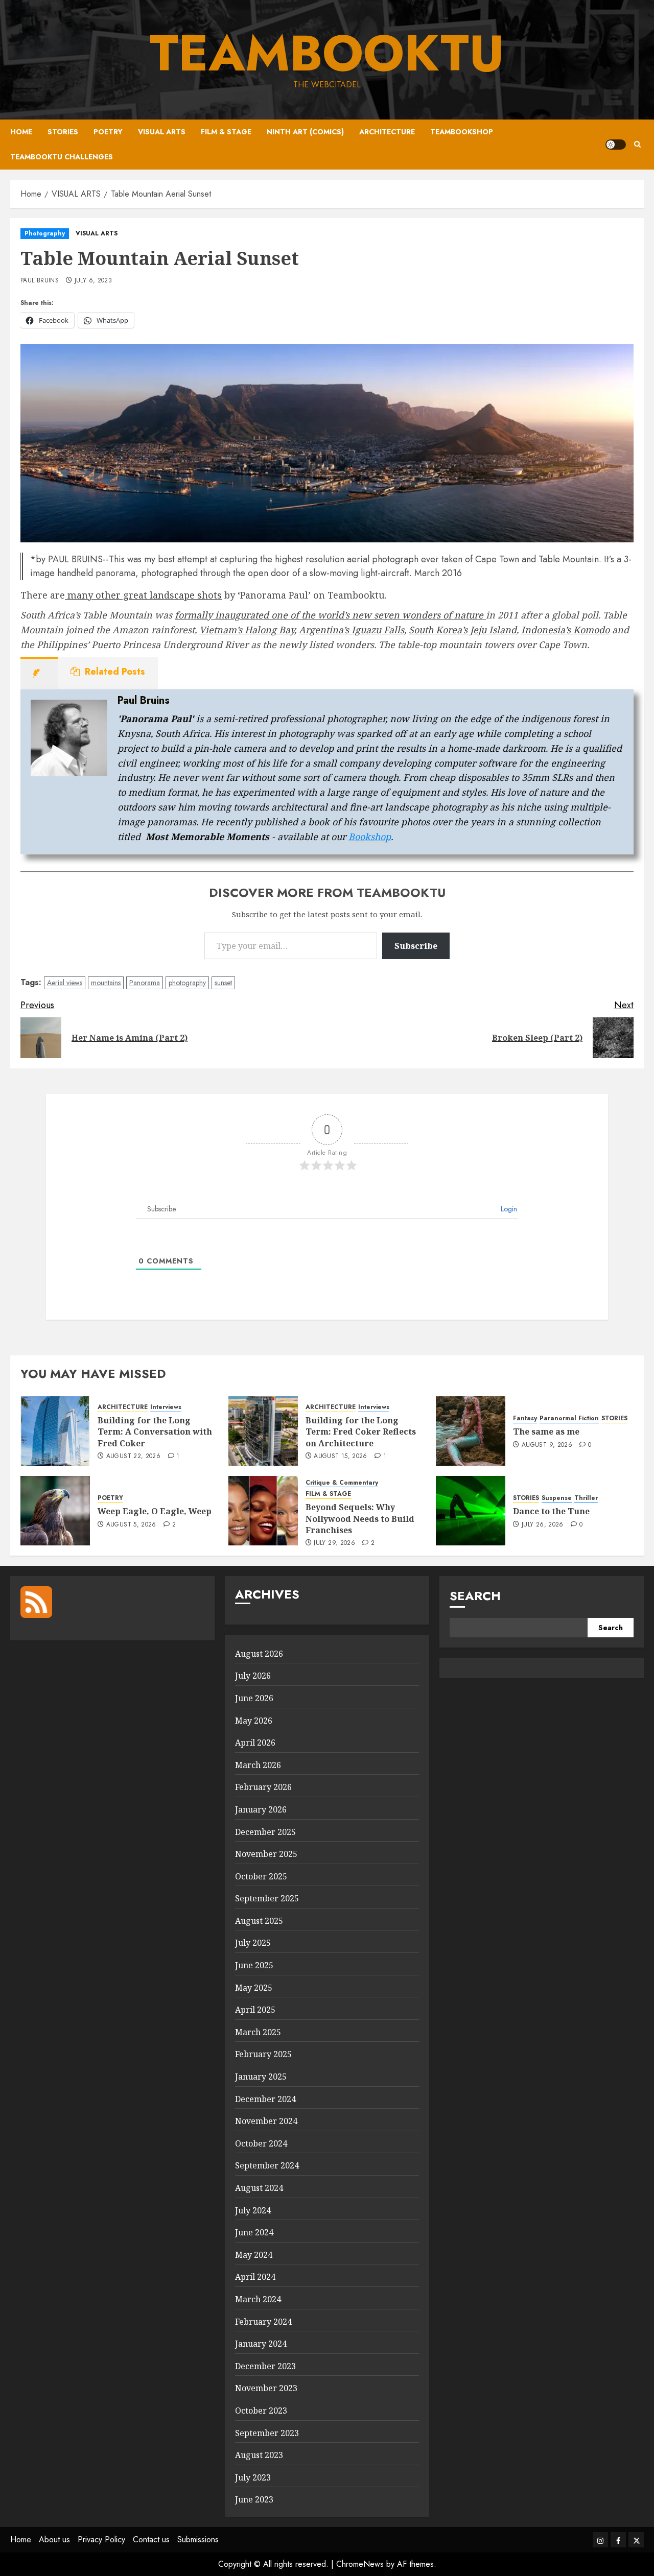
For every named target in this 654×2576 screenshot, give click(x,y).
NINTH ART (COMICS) (305, 132)
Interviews (166, 1407)
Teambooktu (327, 53)
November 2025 (266, 1854)
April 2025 (255, 2010)
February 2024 (263, 2322)
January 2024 (261, 2344)
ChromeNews (360, 2564)
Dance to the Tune (551, 1511)
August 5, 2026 (131, 1525)
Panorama (145, 983)
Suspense (557, 1498)
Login (508, 1209)
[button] (637, 145)
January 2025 (261, 2077)
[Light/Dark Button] (616, 145)
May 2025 (254, 1988)
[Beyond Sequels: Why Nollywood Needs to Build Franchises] (263, 1511)
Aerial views (65, 983)
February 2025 (263, 2054)
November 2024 (266, 2121)
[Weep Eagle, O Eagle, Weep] (55, 1511)
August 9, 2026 (547, 1445)
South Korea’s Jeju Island (463, 630)
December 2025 (265, 1832)
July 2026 (253, 1676)
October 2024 (261, 2143)
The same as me (546, 1432)
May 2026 (254, 1721)
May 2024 (254, 2255)
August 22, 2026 (133, 1457)
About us (54, 2539)
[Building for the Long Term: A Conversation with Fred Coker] (55, 1431)
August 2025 (259, 1921)
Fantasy (525, 1418)
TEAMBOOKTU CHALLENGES (62, 157)
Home (21, 132)
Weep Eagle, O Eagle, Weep (155, 1511)
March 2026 (258, 1765)
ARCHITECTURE (387, 132)
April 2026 (255, 1743)
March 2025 (258, 2032)
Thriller (586, 1498)
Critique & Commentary (342, 1483)
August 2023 (259, 2455)
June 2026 (254, 1698)
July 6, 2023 (93, 281)
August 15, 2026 (340, 1457)
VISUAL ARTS (162, 132)
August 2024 (259, 2188)
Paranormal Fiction (569, 1418)
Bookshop (370, 837)
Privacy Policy (101, 2539)
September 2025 (267, 1898)
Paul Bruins (40, 281)
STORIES (63, 132)
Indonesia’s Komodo (565, 630)
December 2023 (265, 2366)
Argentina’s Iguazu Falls (352, 630)
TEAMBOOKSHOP (462, 132)
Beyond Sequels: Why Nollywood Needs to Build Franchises (360, 1519)
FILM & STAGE (226, 132)
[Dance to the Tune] (471, 1511)
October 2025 (261, 1876)
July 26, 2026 (543, 1525)
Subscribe (416, 946)
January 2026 (261, 1809)
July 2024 (253, 2210)
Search (475, 1596)
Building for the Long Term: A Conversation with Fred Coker (155, 1432)
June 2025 (254, 1965)
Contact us (151, 2539)
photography (187, 983)
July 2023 (253, 2477)
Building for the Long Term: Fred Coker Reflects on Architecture (361, 1432)
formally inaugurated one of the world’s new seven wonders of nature (330, 615)
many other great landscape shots (143, 595)
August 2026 (259, 1654)
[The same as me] (471, 1431)
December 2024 (265, 2099)
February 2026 (263, 1787)
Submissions (198, 2539)
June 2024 (254, 2232)
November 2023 (266, 2388)
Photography (45, 233)
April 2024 (255, 2277)
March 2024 (258, 2299)
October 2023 (261, 2411)
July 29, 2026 (334, 1543)
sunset (223, 983)
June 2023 (254, 2499)
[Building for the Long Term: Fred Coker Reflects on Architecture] (263, 1431)
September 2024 (267, 2165)
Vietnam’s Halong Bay (247, 630)
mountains (106, 983)
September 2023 (267, 2433)
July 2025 (253, 1943)
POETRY (108, 132)
